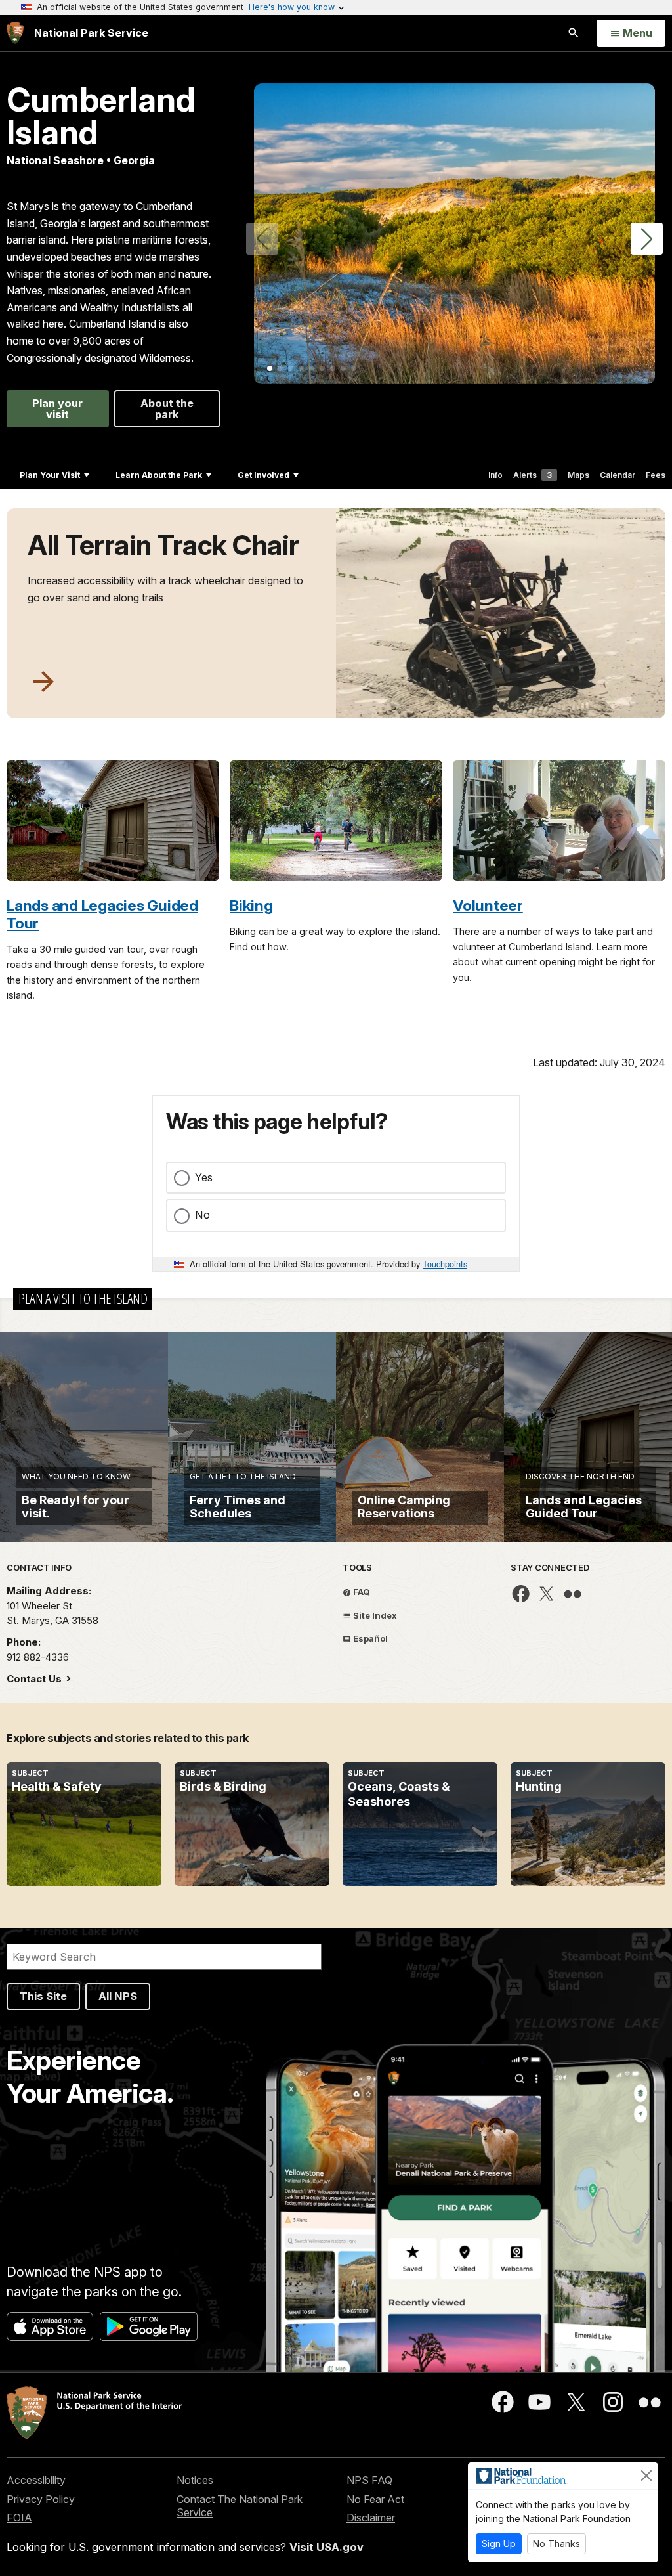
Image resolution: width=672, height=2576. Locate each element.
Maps (578, 475)
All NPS (118, 1996)
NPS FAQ (369, 2480)
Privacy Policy (41, 2499)
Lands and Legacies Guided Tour (102, 914)
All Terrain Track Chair (163, 545)
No (202, 1215)
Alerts (533, 475)
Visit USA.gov (326, 2547)
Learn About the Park (159, 475)
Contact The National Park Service (240, 2506)
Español (369, 1638)
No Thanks (556, 2543)
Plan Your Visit (50, 475)
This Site (43, 1996)
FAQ (361, 1592)
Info (495, 475)
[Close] (646, 2476)
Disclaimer (371, 2518)
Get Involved (263, 475)
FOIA (19, 2518)
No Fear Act (375, 2499)
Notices (195, 2480)
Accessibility (36, 2480)
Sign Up (499, 2543)
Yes (204, 1177)
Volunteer (488, 905)
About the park (167, 408)
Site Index (374, 1615)
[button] (647, 239)
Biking (251, 905)
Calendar (618, 475)
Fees (656, 475)
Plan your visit (57, 408)
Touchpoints (445, 1264)
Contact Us (35, 1679)
